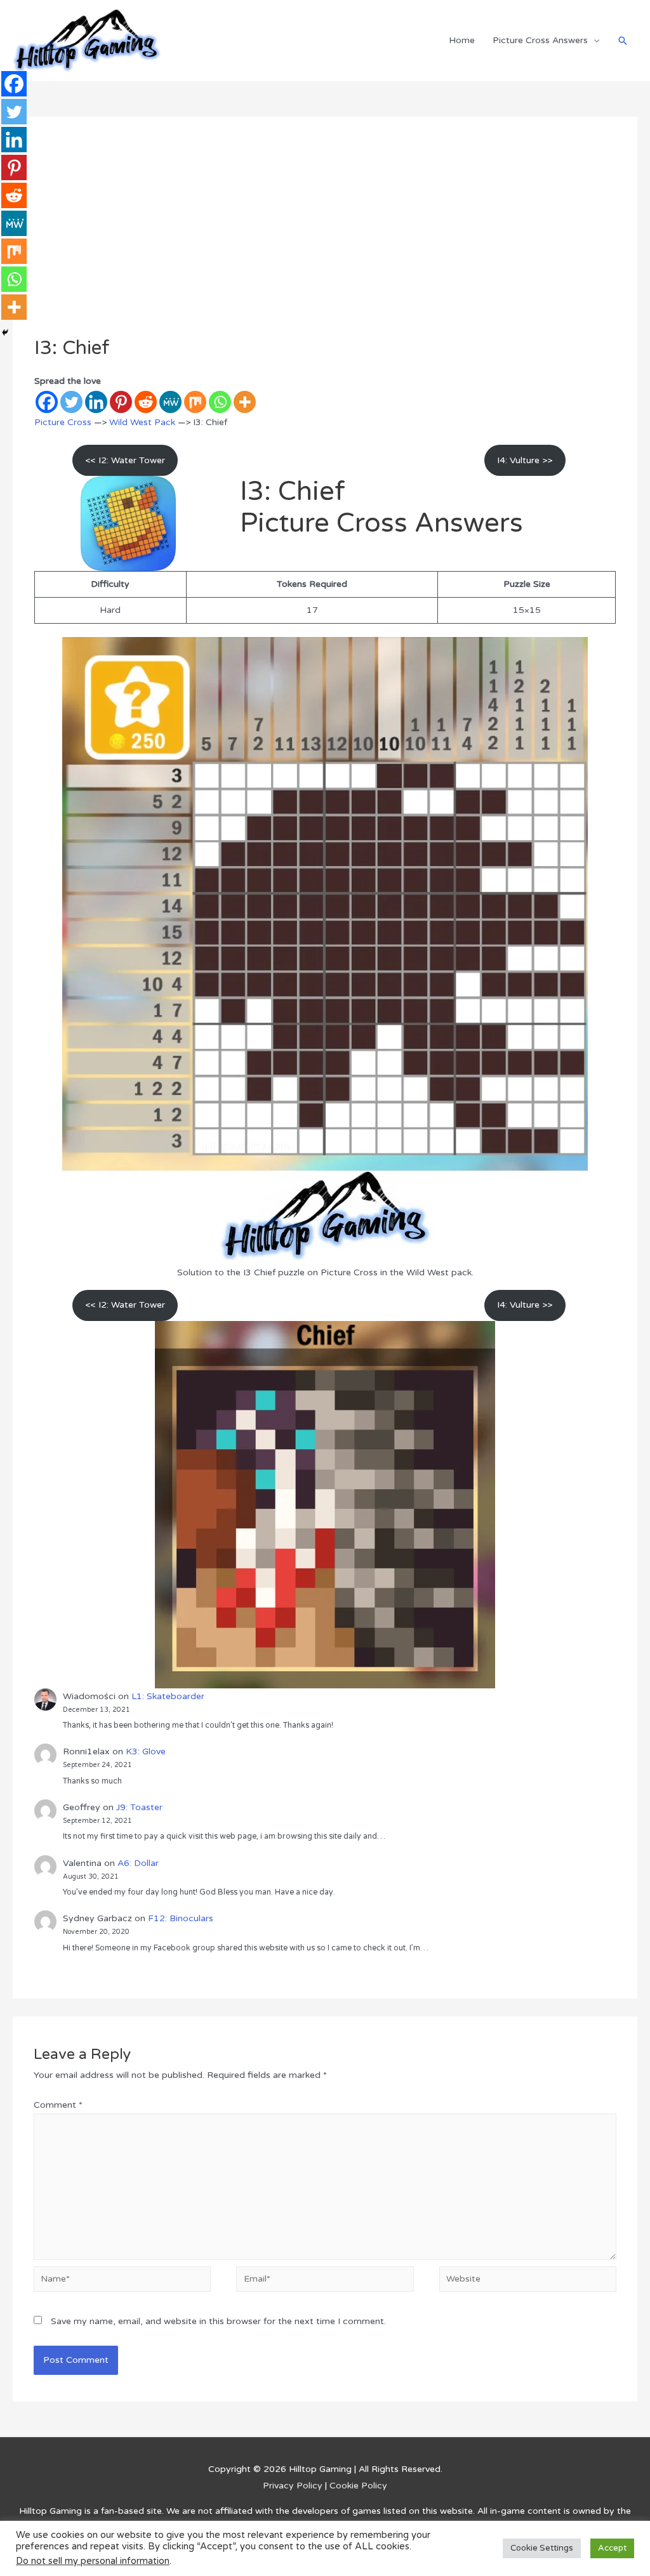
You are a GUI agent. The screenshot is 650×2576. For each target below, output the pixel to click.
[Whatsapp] (220, 402)
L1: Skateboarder (168, 1696)
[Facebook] (47, 402)
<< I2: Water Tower (125, 460)
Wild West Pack (142, 422)
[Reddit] (146, 402)
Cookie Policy (358, 2486)
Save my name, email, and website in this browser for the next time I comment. (218, 2321)
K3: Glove (146, 1751)
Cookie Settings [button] (542, 2564)
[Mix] (195, 402)
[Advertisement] (325, 242)
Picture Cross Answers (540, 40)
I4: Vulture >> (525, 460)
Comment (58, 2105)
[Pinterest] (121, 402)
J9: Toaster (139, 1807)
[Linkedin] (96, 402)
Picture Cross (63, 422)
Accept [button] (612, 2564)
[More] (245, 402)
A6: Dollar (138, 1863)
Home (462, 40)
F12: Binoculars (181, 1918)
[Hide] (5, 332)
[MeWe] (170, 402)
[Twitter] (71, 402)
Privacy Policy (293, 2486)
